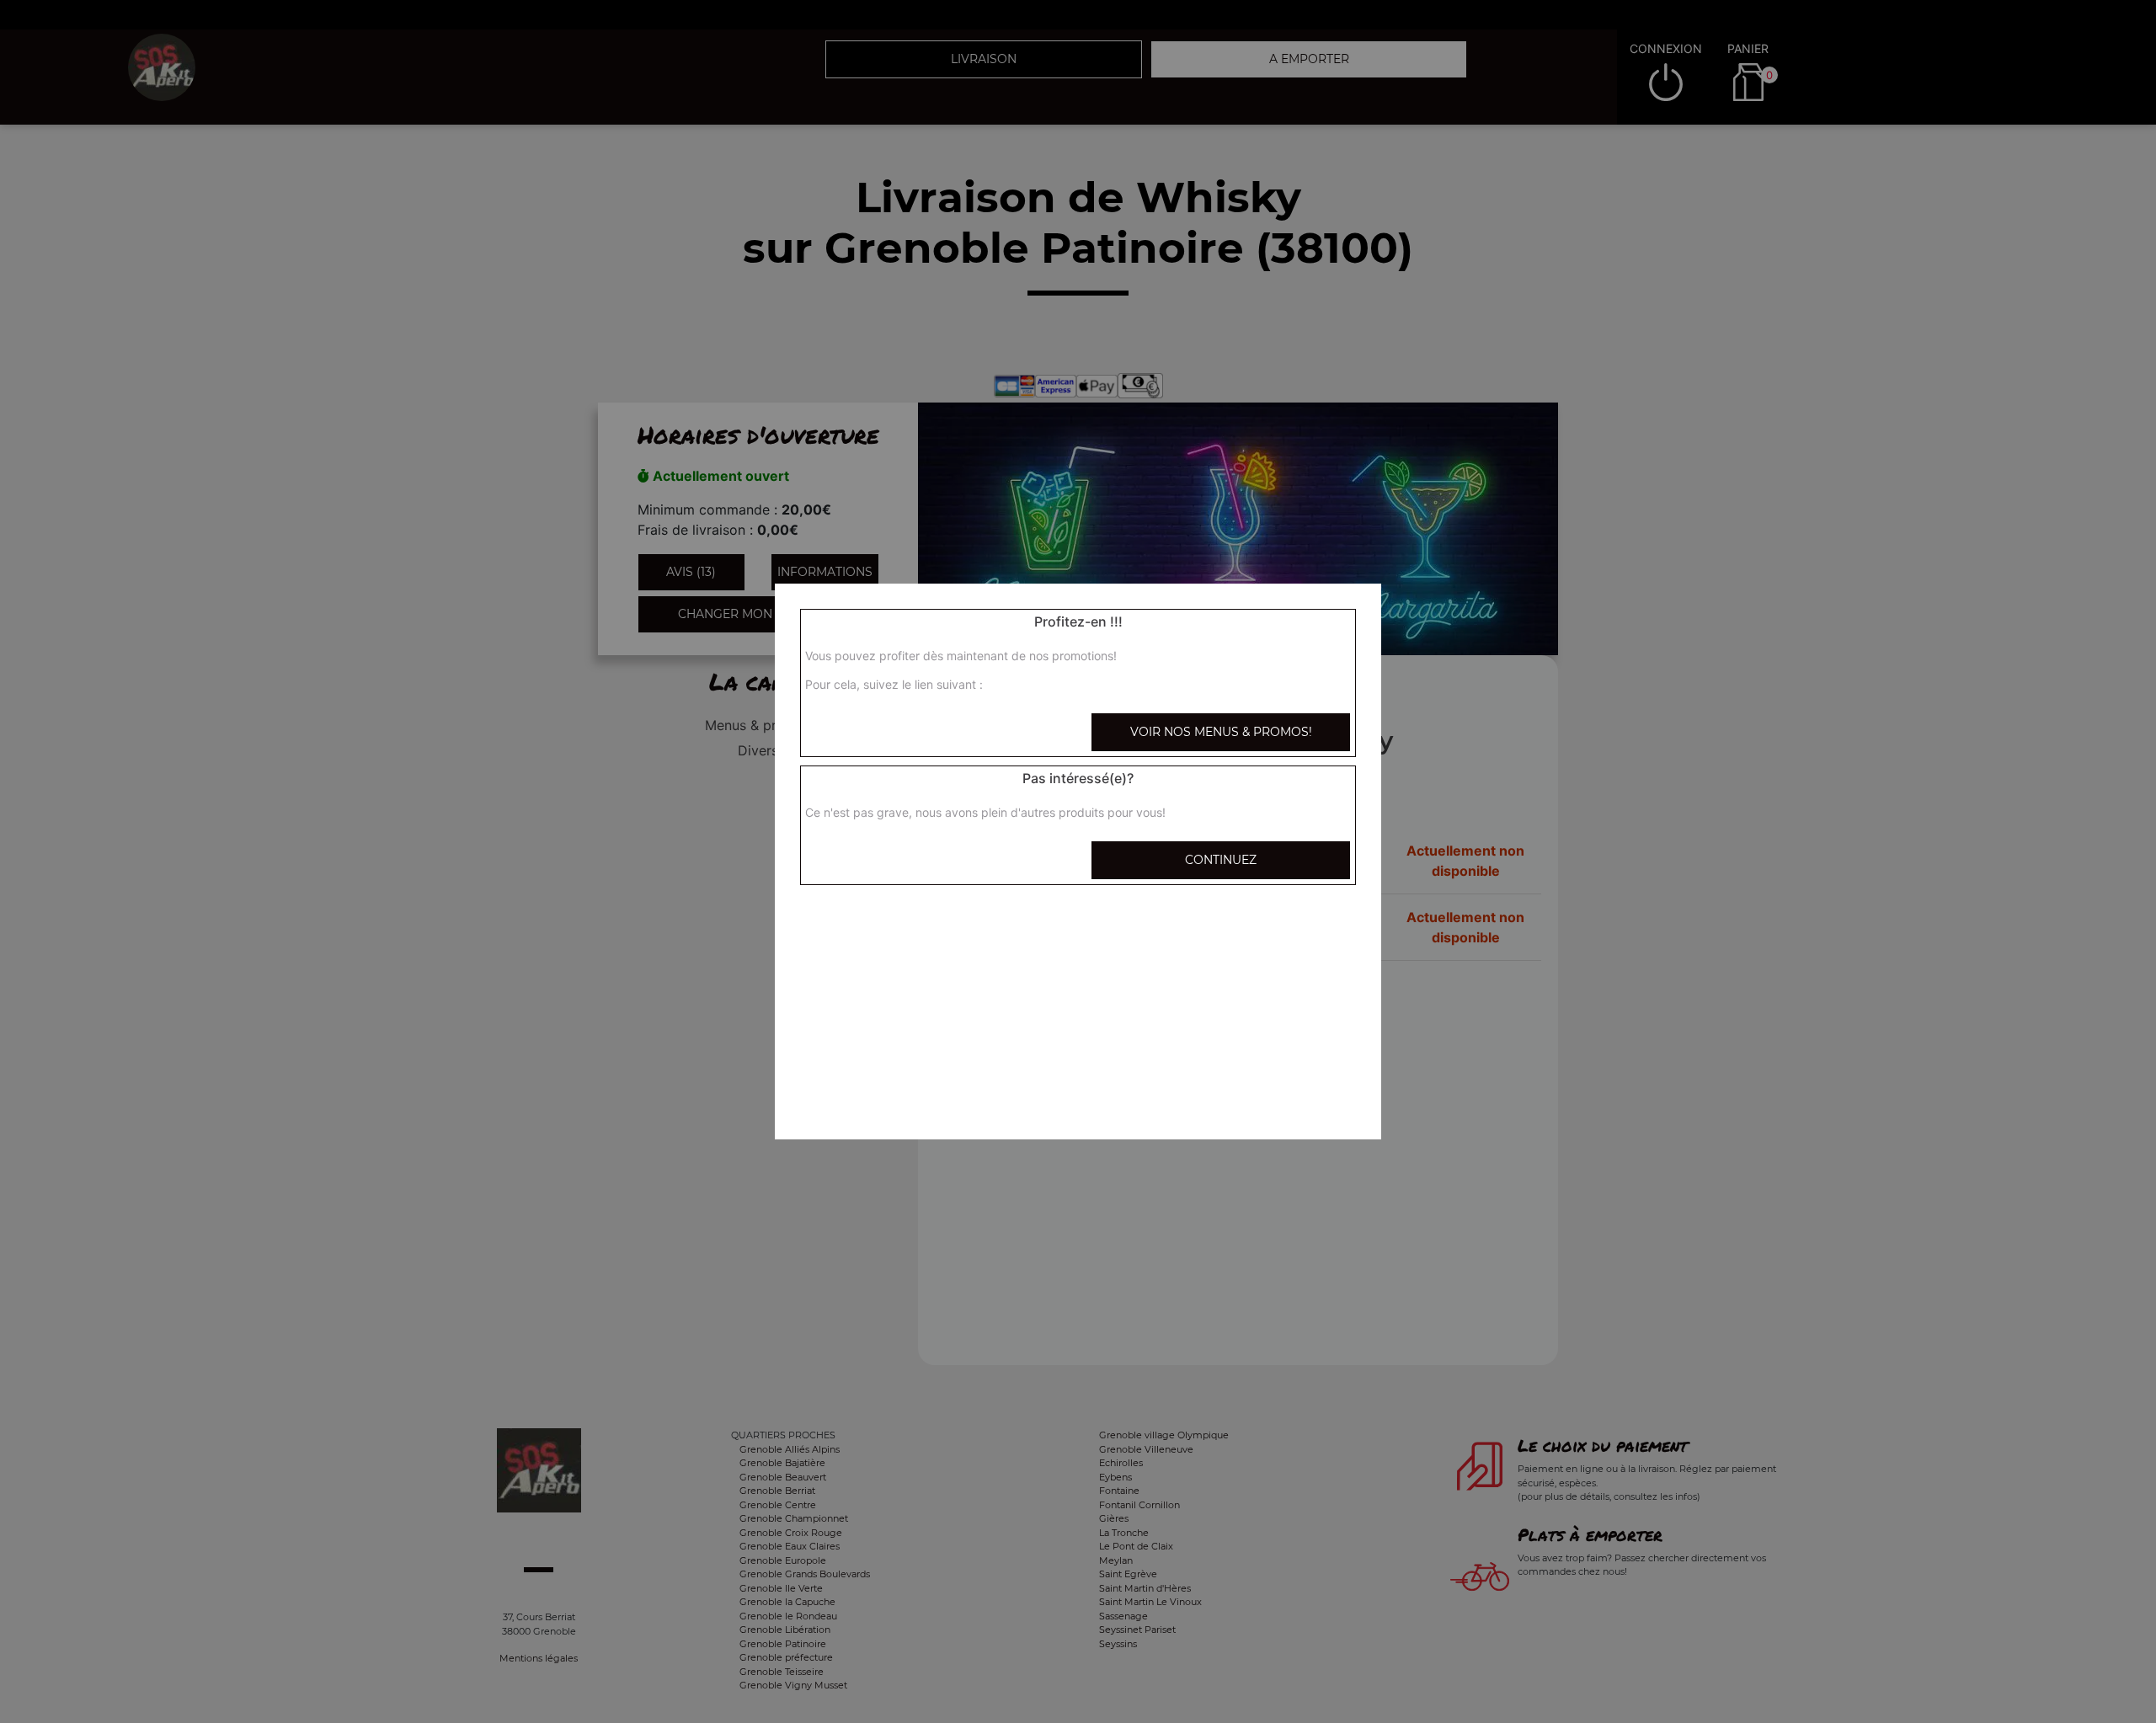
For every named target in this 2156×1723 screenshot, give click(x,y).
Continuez (1221, 860)
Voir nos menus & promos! (1221, 732)
